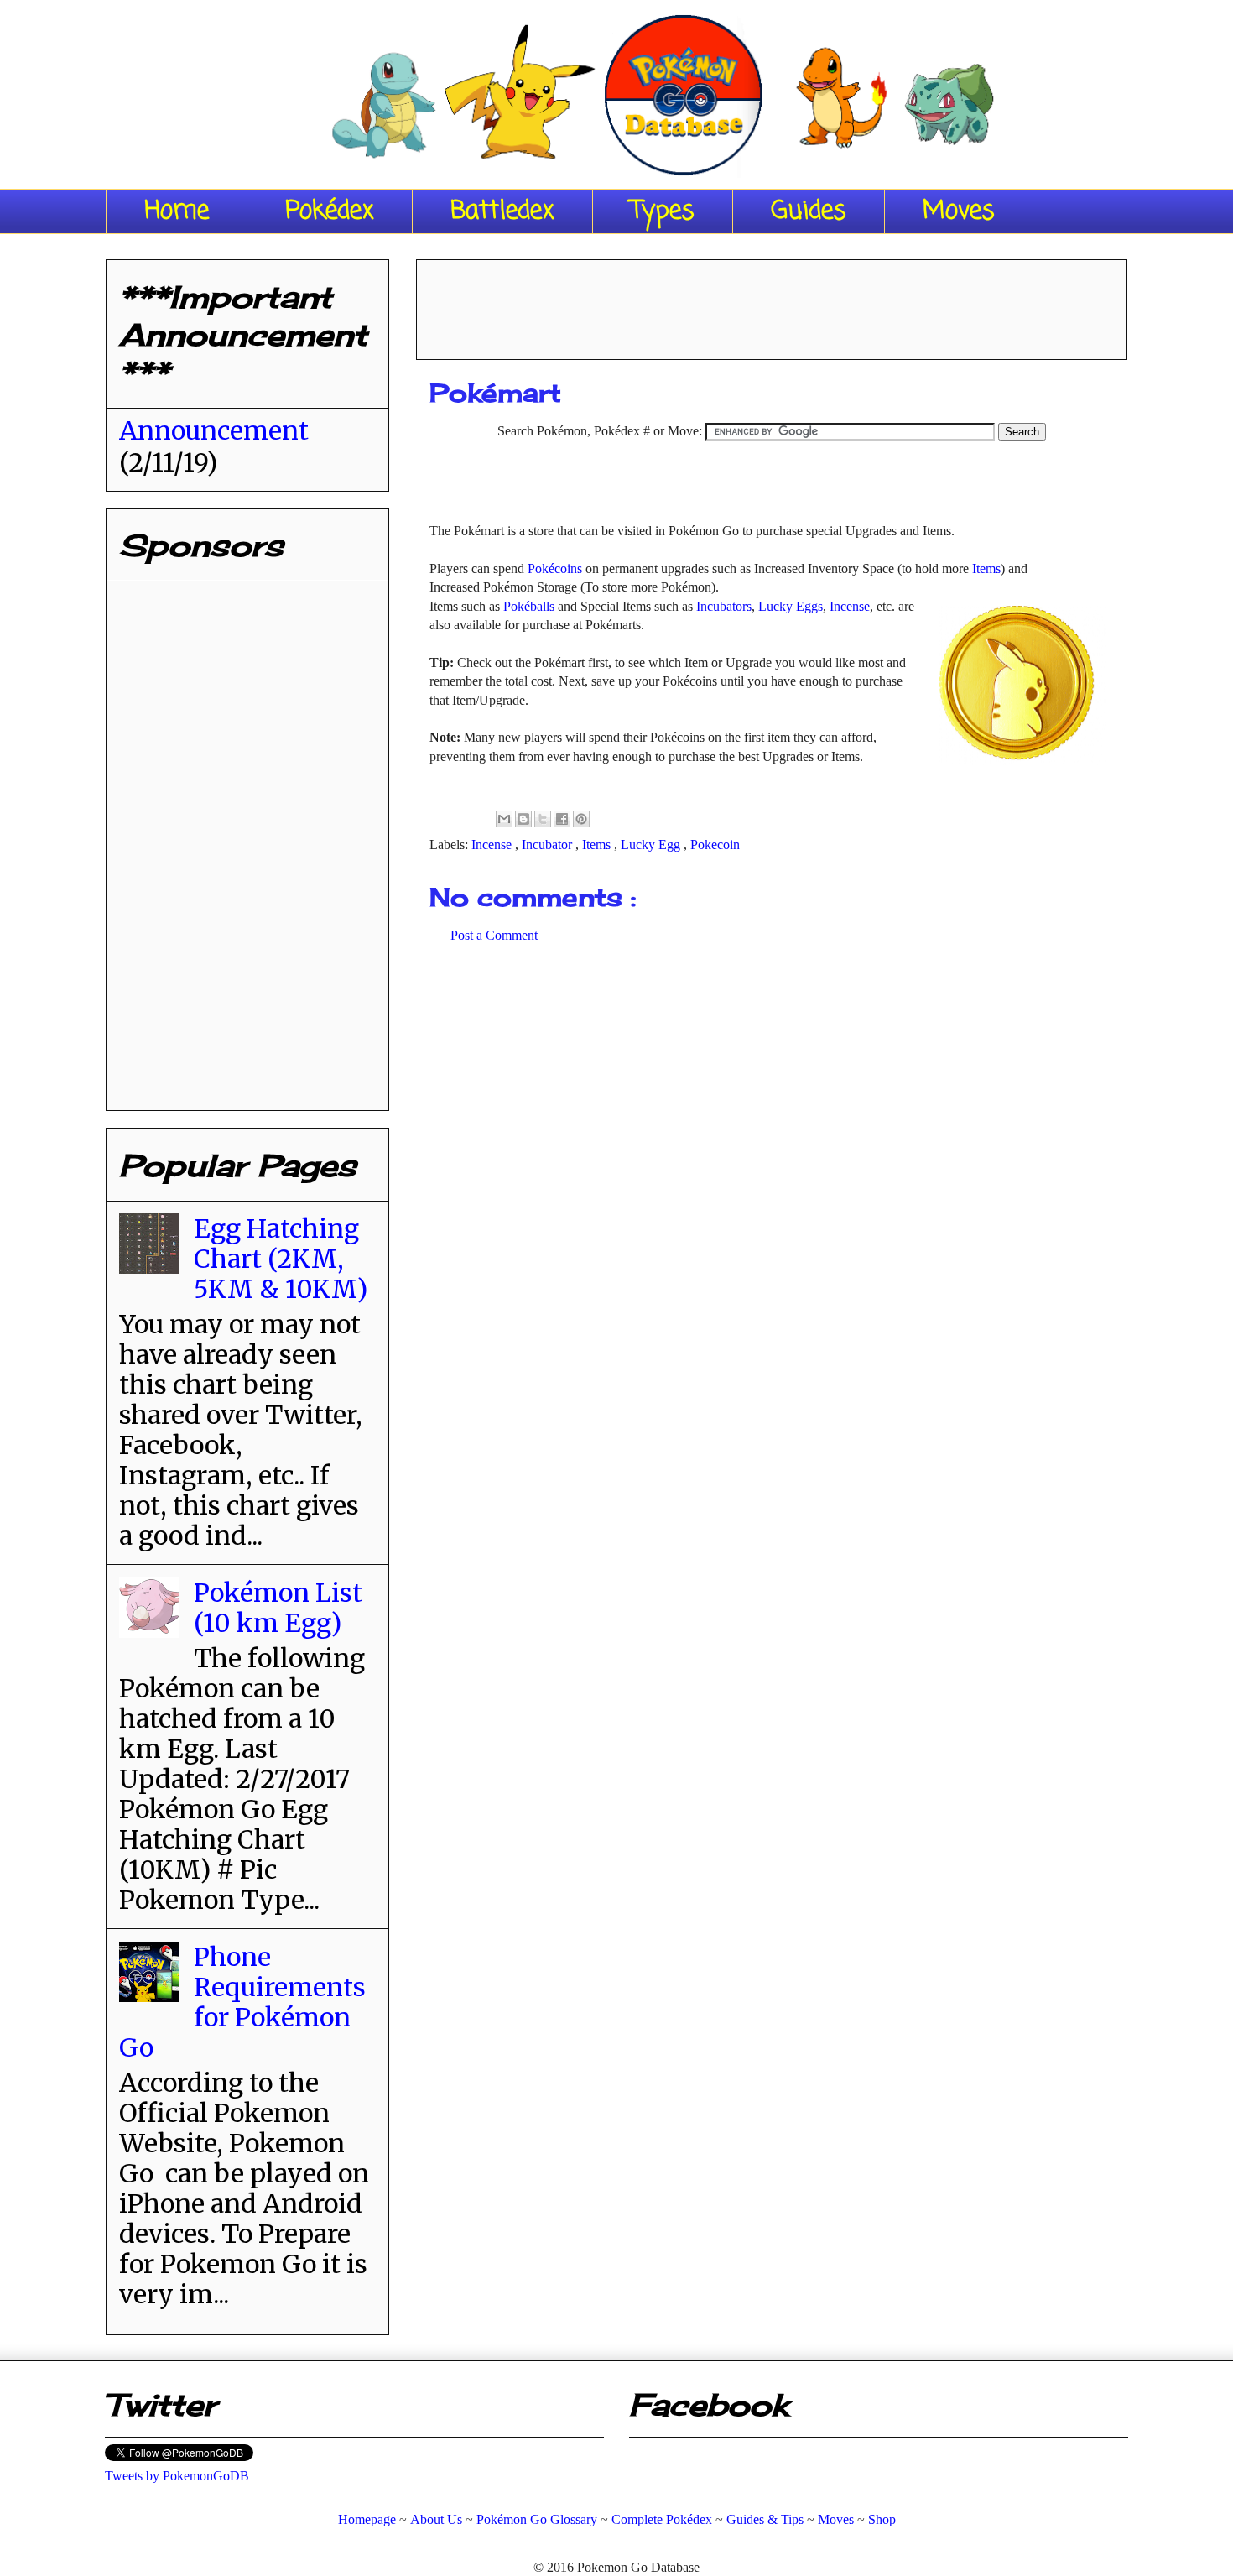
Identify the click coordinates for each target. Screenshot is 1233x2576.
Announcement (214, 430)
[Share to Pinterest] (581, 819)
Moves (959, 211)
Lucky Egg (652, 845)
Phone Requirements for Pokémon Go (242, 2002)
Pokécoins (555, 568)
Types (663, 211)
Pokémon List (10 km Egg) (278, 1608)
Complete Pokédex (662, 2519)
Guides (809, 211)
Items (986, 568)
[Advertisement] (772, 304)
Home (177, 211)
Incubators (724, 606)
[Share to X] (543, 819)
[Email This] (504, 819)
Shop (882, 2519)
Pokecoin (715, 845)
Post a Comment (494, 935)
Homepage (367, 2519)
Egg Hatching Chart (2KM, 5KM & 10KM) (281, 1259)
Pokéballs (529, 606)
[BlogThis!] (523, 819)
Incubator (549, 845)
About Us (436, 2519)
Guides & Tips (765, 2519)
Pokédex (330, 211)
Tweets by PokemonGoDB (177, 2476)
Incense (850, 606)
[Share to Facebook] (562, 819)
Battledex (502, 211)
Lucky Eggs (791, 606)
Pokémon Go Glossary (537, 2519)
